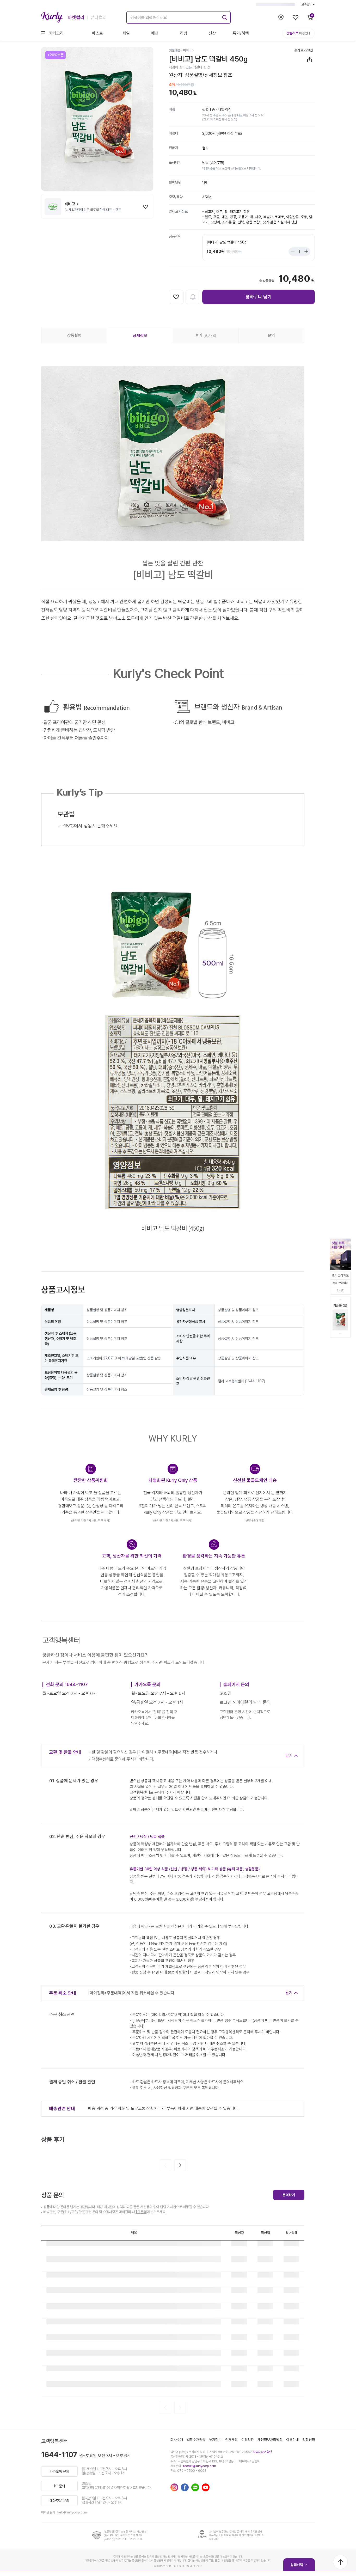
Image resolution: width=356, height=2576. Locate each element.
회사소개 (177, 2440)
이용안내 (292, 2440)
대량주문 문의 (59, 2501)
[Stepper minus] (294, 252)
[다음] (180, 2165)
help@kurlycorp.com (72, 2512)
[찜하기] (146, 207)
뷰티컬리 (99, 17)
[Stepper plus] (305, 252)
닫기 (289, 1756)
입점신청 (309, 2440)
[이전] (165, 2165)
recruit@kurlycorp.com (200, 2466)
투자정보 (215, 2440)
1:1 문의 (141, 2212)
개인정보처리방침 (270, 2440)
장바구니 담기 (259, 297)
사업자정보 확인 (262, 2452)
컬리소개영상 (196, 2440)
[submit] (224, 17)
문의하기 (289, 2195)
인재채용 (231, 2440)
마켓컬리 (76, 17)
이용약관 (248, 2440)
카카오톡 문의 (59, 2471)
